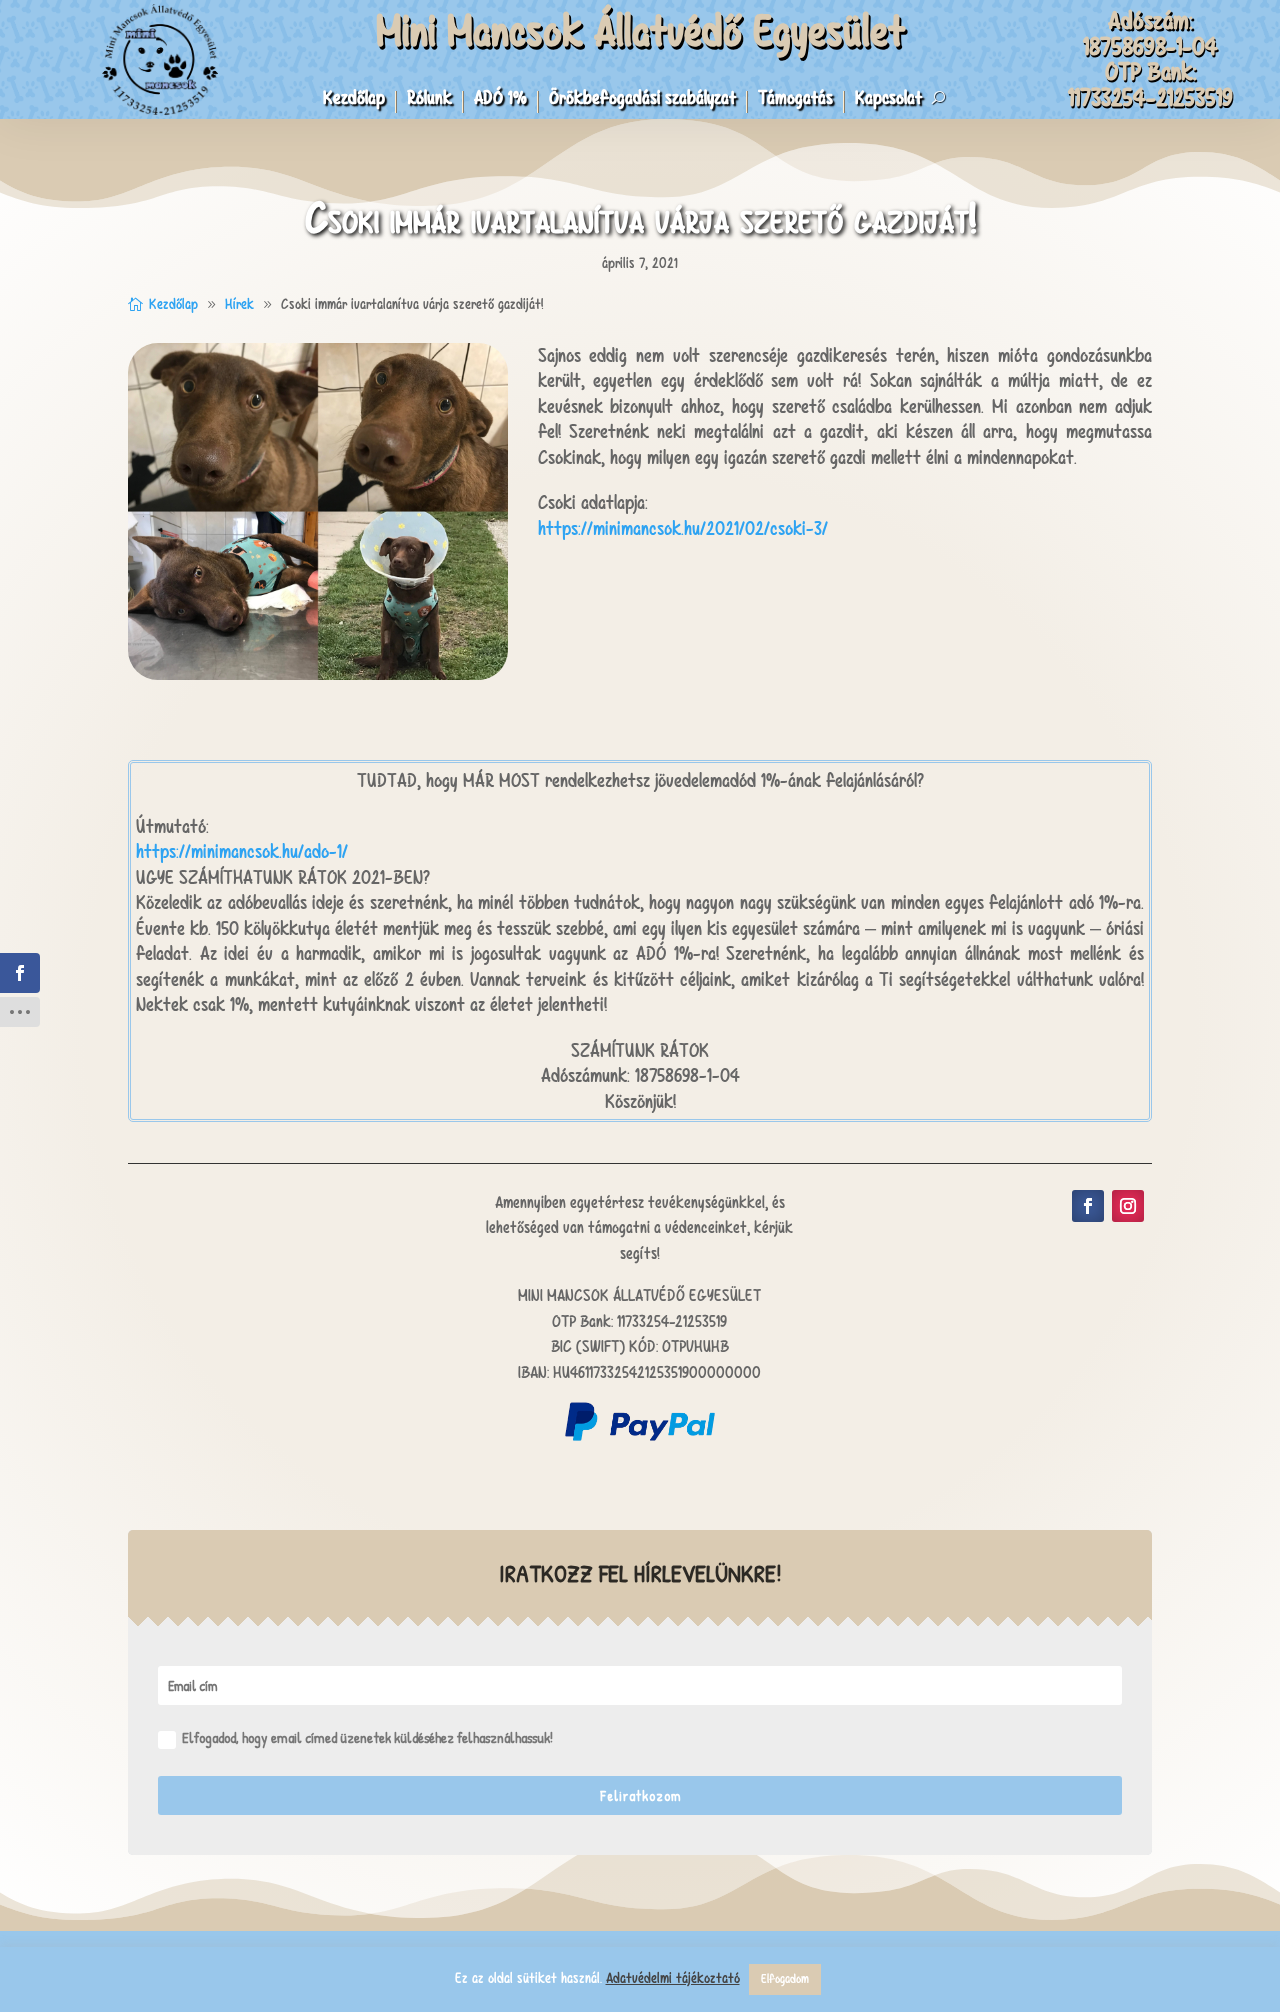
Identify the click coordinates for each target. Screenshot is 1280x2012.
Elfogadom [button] (785, 1979)
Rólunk (429, 100)
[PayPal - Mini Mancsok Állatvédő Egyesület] (640, 1435)
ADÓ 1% (500, 100)
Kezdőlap (354, 100)
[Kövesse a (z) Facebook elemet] (1088, 1206)
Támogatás (795, 100)
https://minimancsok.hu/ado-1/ (242, 851)
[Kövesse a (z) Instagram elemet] (1128, 1206)
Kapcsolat (888, 100)
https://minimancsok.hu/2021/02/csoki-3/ (683, 528)
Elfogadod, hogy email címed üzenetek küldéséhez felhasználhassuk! (367, 1737)
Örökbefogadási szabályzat (642, 100)
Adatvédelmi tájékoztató (673, 1978)
